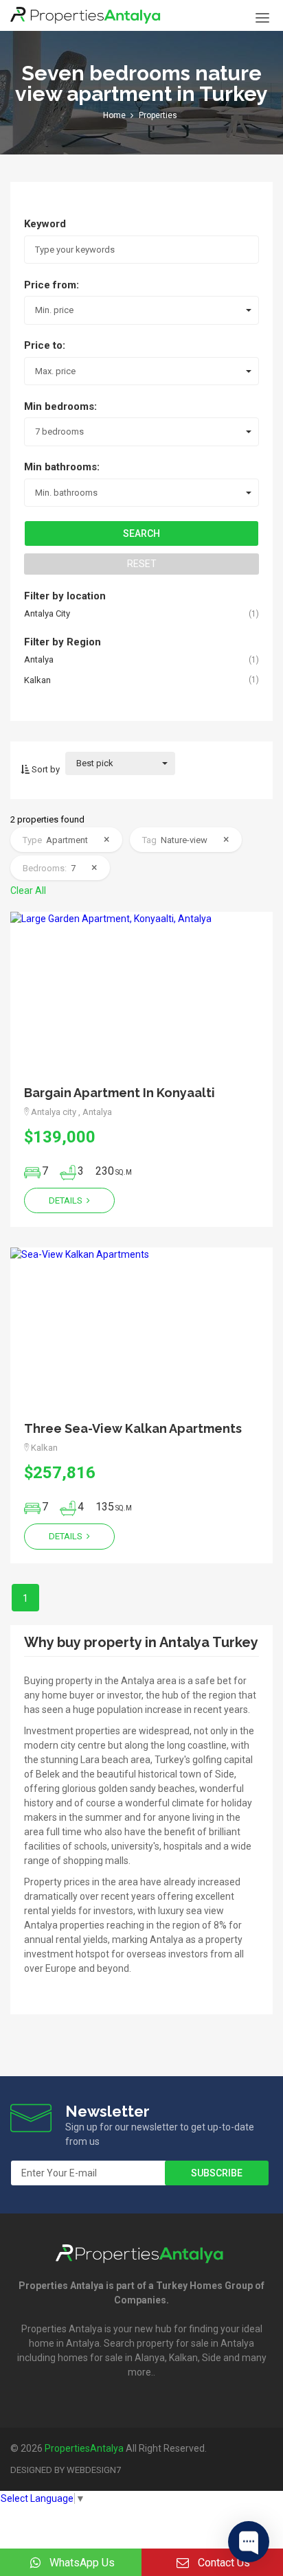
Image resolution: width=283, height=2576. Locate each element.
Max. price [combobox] (55, 371)
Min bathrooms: (62, 467)
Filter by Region (63, 642)
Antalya (39, 659)
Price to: (45, 345)
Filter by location (65, 596)
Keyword (45, 224)
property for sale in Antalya (195, 2343)
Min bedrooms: (60, 406)
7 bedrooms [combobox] (59, 432)
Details (67, 1200)
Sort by (45, 769)
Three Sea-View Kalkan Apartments (133, 1428)
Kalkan (37, 680)
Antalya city (47, 613)
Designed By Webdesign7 (66, 2470)
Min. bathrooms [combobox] (66, 493)
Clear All (28, 890)
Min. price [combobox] (54, 310)
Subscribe (217, 2173)
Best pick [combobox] (95, 763)
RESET (142, 564)
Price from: (52, 285)
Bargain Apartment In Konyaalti (120, 1093)
